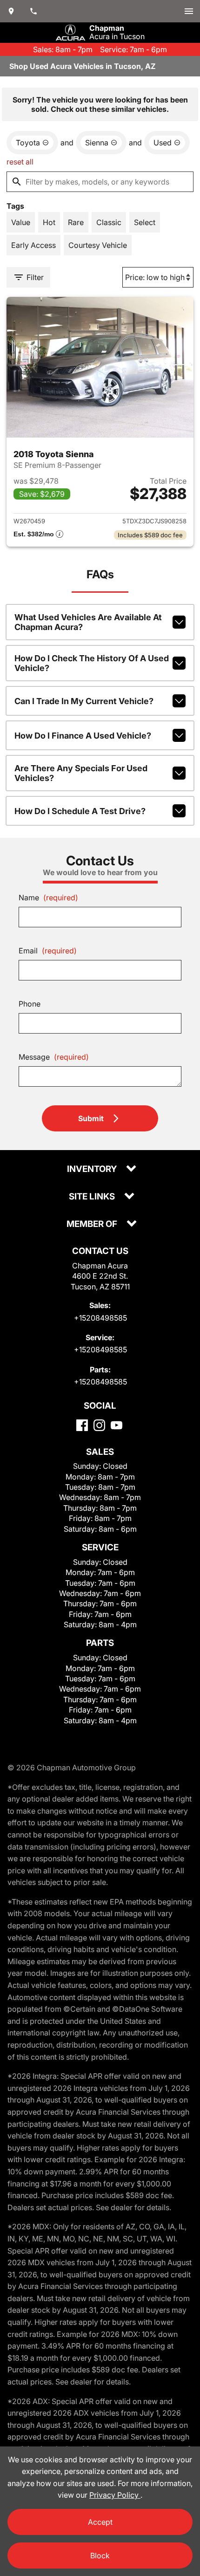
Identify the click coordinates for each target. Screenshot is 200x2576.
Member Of (93, 1224)
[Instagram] (99, 1425)
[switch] (189, 11)
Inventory (93, 1169)
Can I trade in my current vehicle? (84, 701)
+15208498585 (100, 1318)
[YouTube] (117, 1425)
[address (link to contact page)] (11, 11)
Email (48, 951)
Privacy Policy (115, 2495)
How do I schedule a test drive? (80, 811)
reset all (20, 162)
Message (54, 1057)
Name (48, 897)
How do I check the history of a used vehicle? (92, 663)
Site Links (93, 1197)
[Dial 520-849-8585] (33, 11)
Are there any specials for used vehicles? (81, 773)
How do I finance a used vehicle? (83, 736)
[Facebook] (82, 1425)
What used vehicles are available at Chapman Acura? (88, 622)
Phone (30, 1004)
